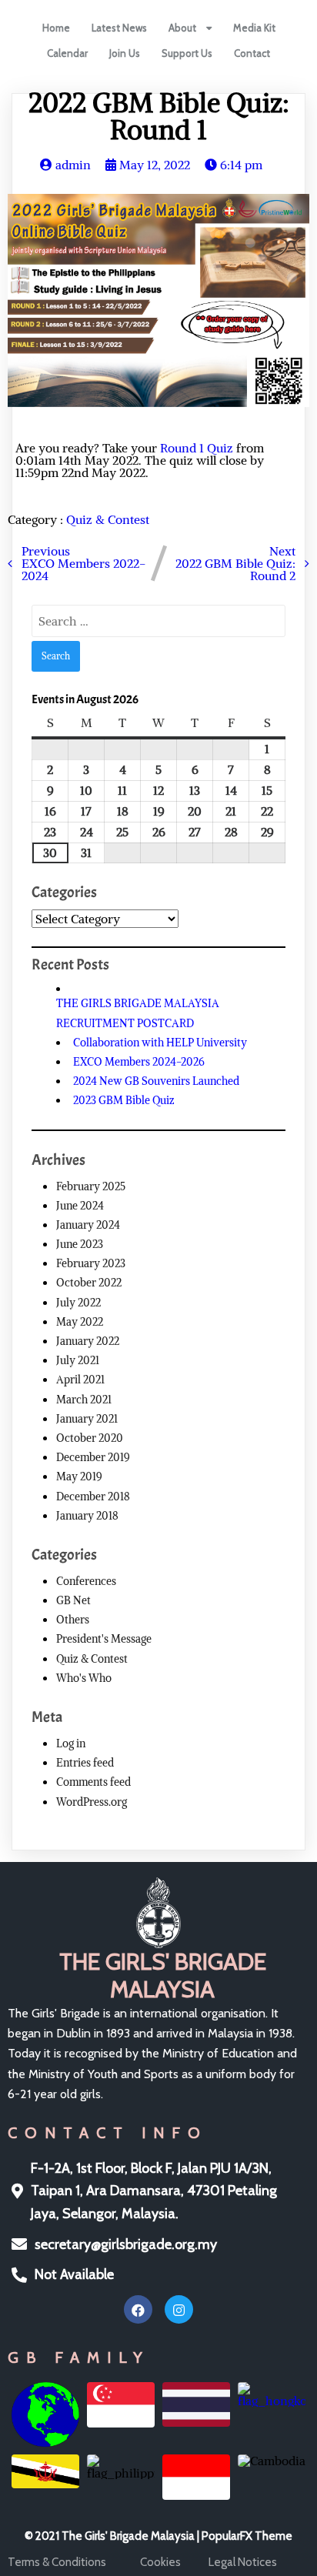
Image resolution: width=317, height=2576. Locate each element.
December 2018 (93, 1497)
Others (73, 1620)
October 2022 (89, 1283)
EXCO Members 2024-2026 (139, 1062)
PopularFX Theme (247, 2536)
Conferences (86, 1581)
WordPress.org (92, 1802)
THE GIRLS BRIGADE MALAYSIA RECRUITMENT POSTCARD (138, 1013)
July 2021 (78, 1360)
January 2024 (88, 1225)
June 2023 (80, 1244)
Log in (71, 1743)
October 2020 (90, 1438)
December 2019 (93, 1457)
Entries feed (85, 1763)
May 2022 (80, 1322)
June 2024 (80, 1206)
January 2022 (88, 1341)
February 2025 (91, 1186)
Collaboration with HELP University (160, 1043)
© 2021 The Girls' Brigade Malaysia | (113, 2536)
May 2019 (79, 1477)
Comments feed (93, 1782)
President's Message (104, 1639)
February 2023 (91, 1263)
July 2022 (78, 1303)
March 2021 (84, 1400)
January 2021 (87, 1419)
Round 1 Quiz (197, 448)
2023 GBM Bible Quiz (124, 1100)
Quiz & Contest (108, 519)
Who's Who (84, 1678)
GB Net (73, 1600)
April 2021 (80, 1380)
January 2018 (87, 1516)
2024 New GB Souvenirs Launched (156, 1081)
